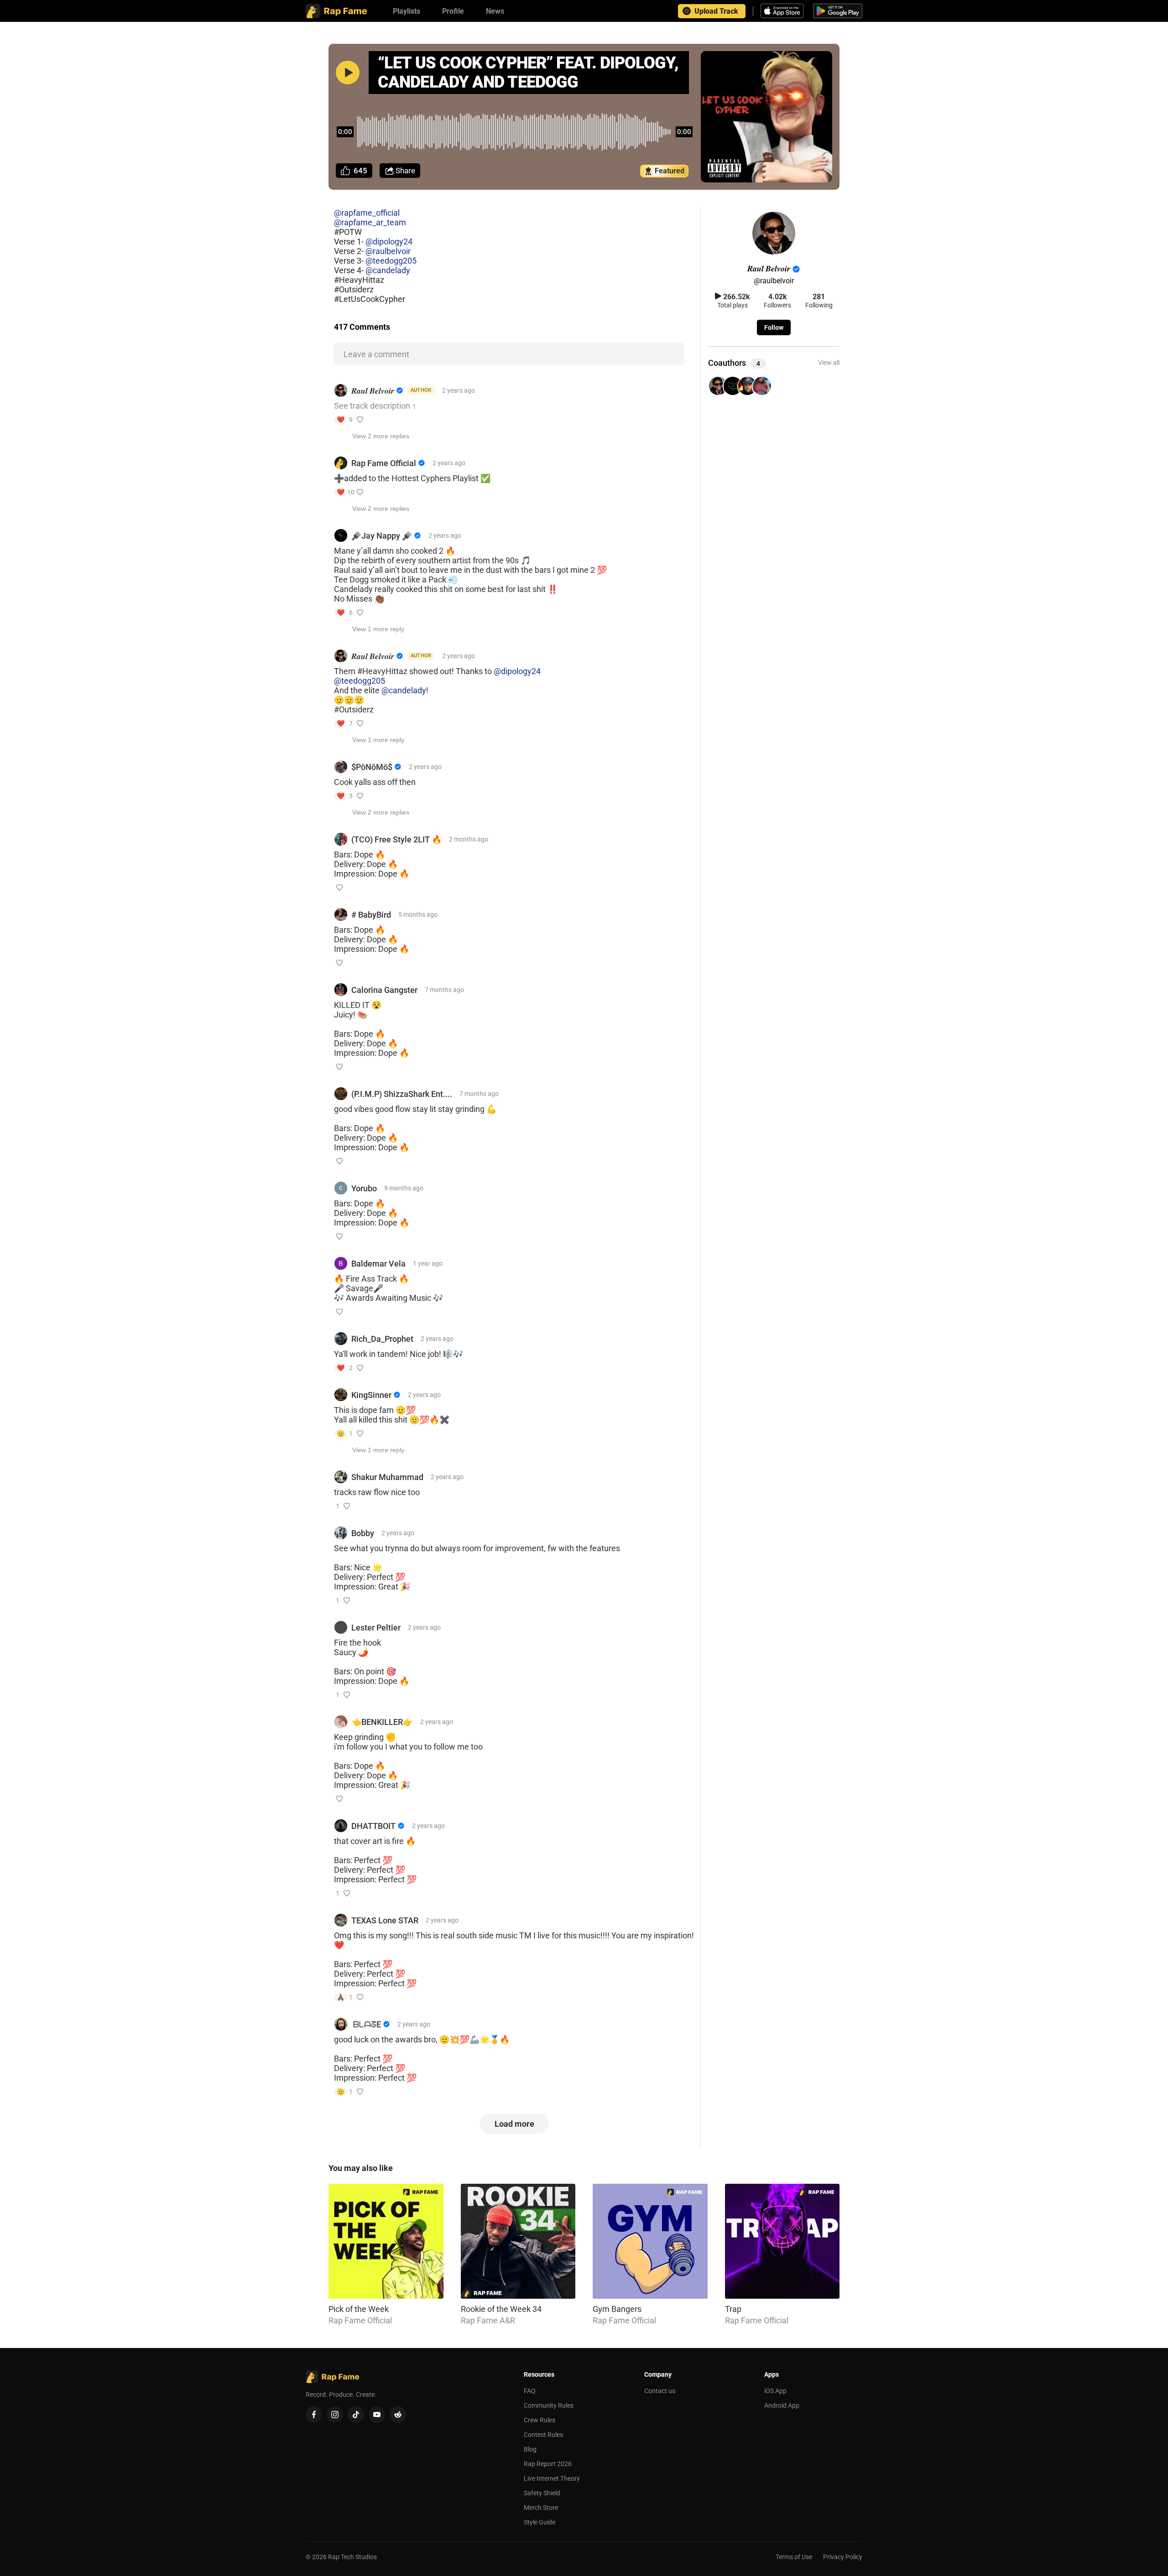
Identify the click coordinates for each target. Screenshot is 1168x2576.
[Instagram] (335, 2415)
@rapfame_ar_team (370, 222)
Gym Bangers (617, 2309)
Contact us (660, 2391)
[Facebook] (314, 2415)
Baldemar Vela (378, 1264)
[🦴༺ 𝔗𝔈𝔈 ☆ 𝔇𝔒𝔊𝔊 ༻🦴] (747, 387)
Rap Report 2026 (548, 2464)
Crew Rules (540, 2420)
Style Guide (540, 2522)
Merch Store (541, 2508)
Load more (514, 2124)
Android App (782, 2405)
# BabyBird (371, 915)
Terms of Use (794, 2557)
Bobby (363, 1533)
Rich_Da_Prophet (382, 1339)
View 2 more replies (381, 436)
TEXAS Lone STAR (385, 1920)
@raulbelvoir (388, 251)
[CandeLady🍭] (762, 387)
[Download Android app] (838, 11)
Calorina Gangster (384, 990)
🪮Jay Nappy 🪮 (382, 536)
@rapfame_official (367, 213)
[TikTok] (356, 2415)
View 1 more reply (378, 629)
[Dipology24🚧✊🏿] (733, 387)
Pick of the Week (359, 2309)
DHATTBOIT (373, 1826)
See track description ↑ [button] (375, 406)
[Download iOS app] (783, 11)
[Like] (360, 420)
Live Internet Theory (552, 2478)
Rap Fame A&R (488, 2320)
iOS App (775, 2391)
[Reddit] (398, 2415)
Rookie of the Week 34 (501, 2309)
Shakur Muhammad (387, 1477)
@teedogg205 (391, 261)
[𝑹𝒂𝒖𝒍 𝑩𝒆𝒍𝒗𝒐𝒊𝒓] (718, 387)
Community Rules (549, 2405)
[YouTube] (377, 2415)
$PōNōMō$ (372, 767)
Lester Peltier (376, 1628)
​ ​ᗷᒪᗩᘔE (366, 2024)
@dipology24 (389, 241)
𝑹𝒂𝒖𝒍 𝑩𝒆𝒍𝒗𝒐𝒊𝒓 (373, 391)
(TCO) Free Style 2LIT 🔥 (396, 839)
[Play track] (348, 73)
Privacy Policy (843, 2557)
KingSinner (371, 1395)
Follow (774, 327)
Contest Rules (543, 2435)
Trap (733, 2309)
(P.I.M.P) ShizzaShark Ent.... (402, 1094)
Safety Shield (542, 2493)
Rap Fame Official (384, 463)
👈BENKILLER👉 (382, 1722)
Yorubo (364, 1188)
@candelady (388, 270)
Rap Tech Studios (352, 2557)
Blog (530, 2449)
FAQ (530, 2391)
